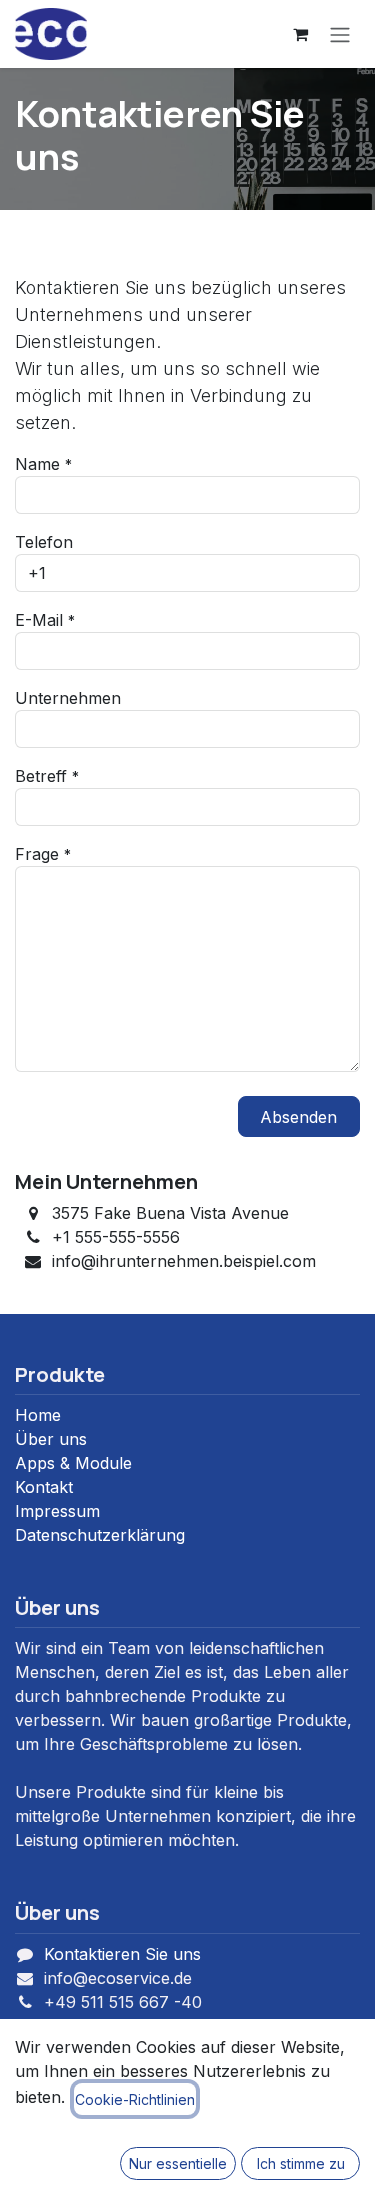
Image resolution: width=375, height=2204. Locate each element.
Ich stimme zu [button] (301, 2163)
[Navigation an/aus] (340, 34)
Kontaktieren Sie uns (122, 1954)
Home (38, 1415)
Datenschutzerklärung (100, 1535)
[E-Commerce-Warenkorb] (300, 34)
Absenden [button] (298, 1117)
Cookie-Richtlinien (135, 2099)
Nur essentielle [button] (178, 2163)
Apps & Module (73, 1463)
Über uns (51, 1439)
